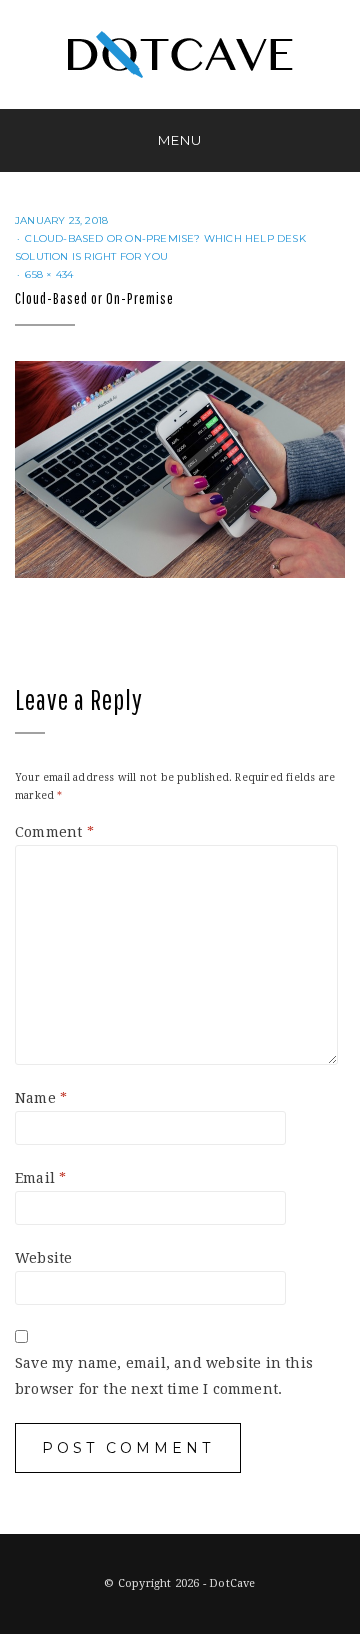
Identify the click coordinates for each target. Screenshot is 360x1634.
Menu (180, 140)
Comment (54, 832)
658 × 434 (49, 274)
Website (43, 1258)
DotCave (232, 1583)
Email (40, 1178)
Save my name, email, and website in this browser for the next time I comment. (164, 1375)
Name (41, 1098)
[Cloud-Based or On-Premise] (180, 468)
